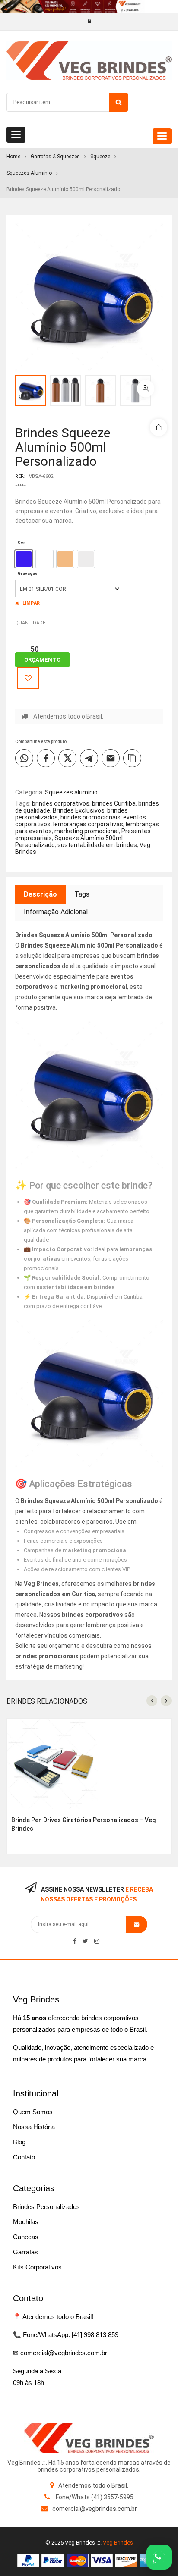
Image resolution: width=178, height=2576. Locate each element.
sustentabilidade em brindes (97, 845)
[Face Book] (75, 1941)
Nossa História (34, 2127)
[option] (24, 559)
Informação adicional (56, 912)
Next (172, 398)
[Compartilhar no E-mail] (111, 758)
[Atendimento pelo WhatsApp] (159, 2557)
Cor (21, 542)
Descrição (40, 894)
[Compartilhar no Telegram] (89, 758)
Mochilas (26, 2222)
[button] (146, 389)
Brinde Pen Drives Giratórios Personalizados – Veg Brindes (83, 1824)
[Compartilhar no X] (67, 758)
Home (13, 157)
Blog (19, 2142)
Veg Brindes (118, 2543)
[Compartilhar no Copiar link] (132, 758)
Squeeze (100, 157)
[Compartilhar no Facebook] (46, 758)
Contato (24, 2157)
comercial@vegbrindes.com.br (95, 2509)
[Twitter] (85, 1941)
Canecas (26, 2237)
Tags (82, 894)
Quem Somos (33, 2112)
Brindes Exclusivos (79, 810)
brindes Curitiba (114, 803)
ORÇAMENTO (42, 660)
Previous (172, 383)
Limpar (31, 603)
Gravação (28, 573)
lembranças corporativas (88, 824)
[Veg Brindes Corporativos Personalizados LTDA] (89, 2438)
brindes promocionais (91, 817)
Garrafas (25, 2252)
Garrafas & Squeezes (55, 157)
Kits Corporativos (37, 2267)
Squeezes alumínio (29, 173)
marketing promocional (87, 831)
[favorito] (28, 678)
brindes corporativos (61, 803)
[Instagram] (97, 1941)
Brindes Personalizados (46, 2207)
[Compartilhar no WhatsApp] (24, 758)
